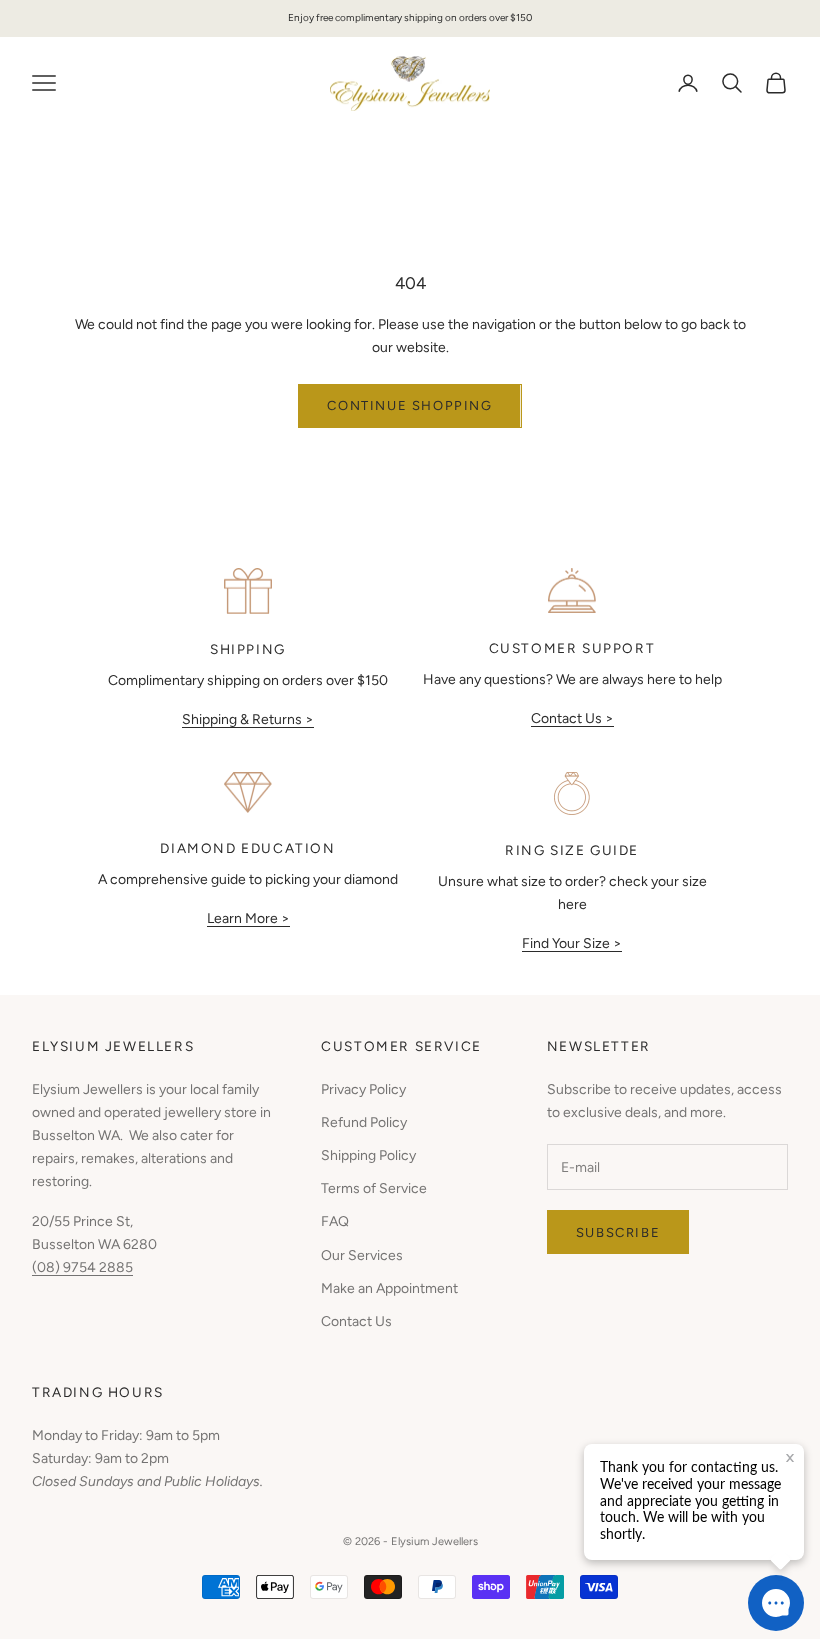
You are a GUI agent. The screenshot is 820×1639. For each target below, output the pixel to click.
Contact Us (356, 1321)
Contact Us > (572, 718)
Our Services (362, 1255)
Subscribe (618, 1232)
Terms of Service (374, 1188)
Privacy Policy (363, 1089)
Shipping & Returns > (248, 719)
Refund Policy (364, 1122)
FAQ (335, 1221)
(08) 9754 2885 (82, 1267)
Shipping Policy (368, 1155)
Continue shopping (409, 405)
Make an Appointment (389, 1288)
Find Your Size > (572, 943)
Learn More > (248, 918)
